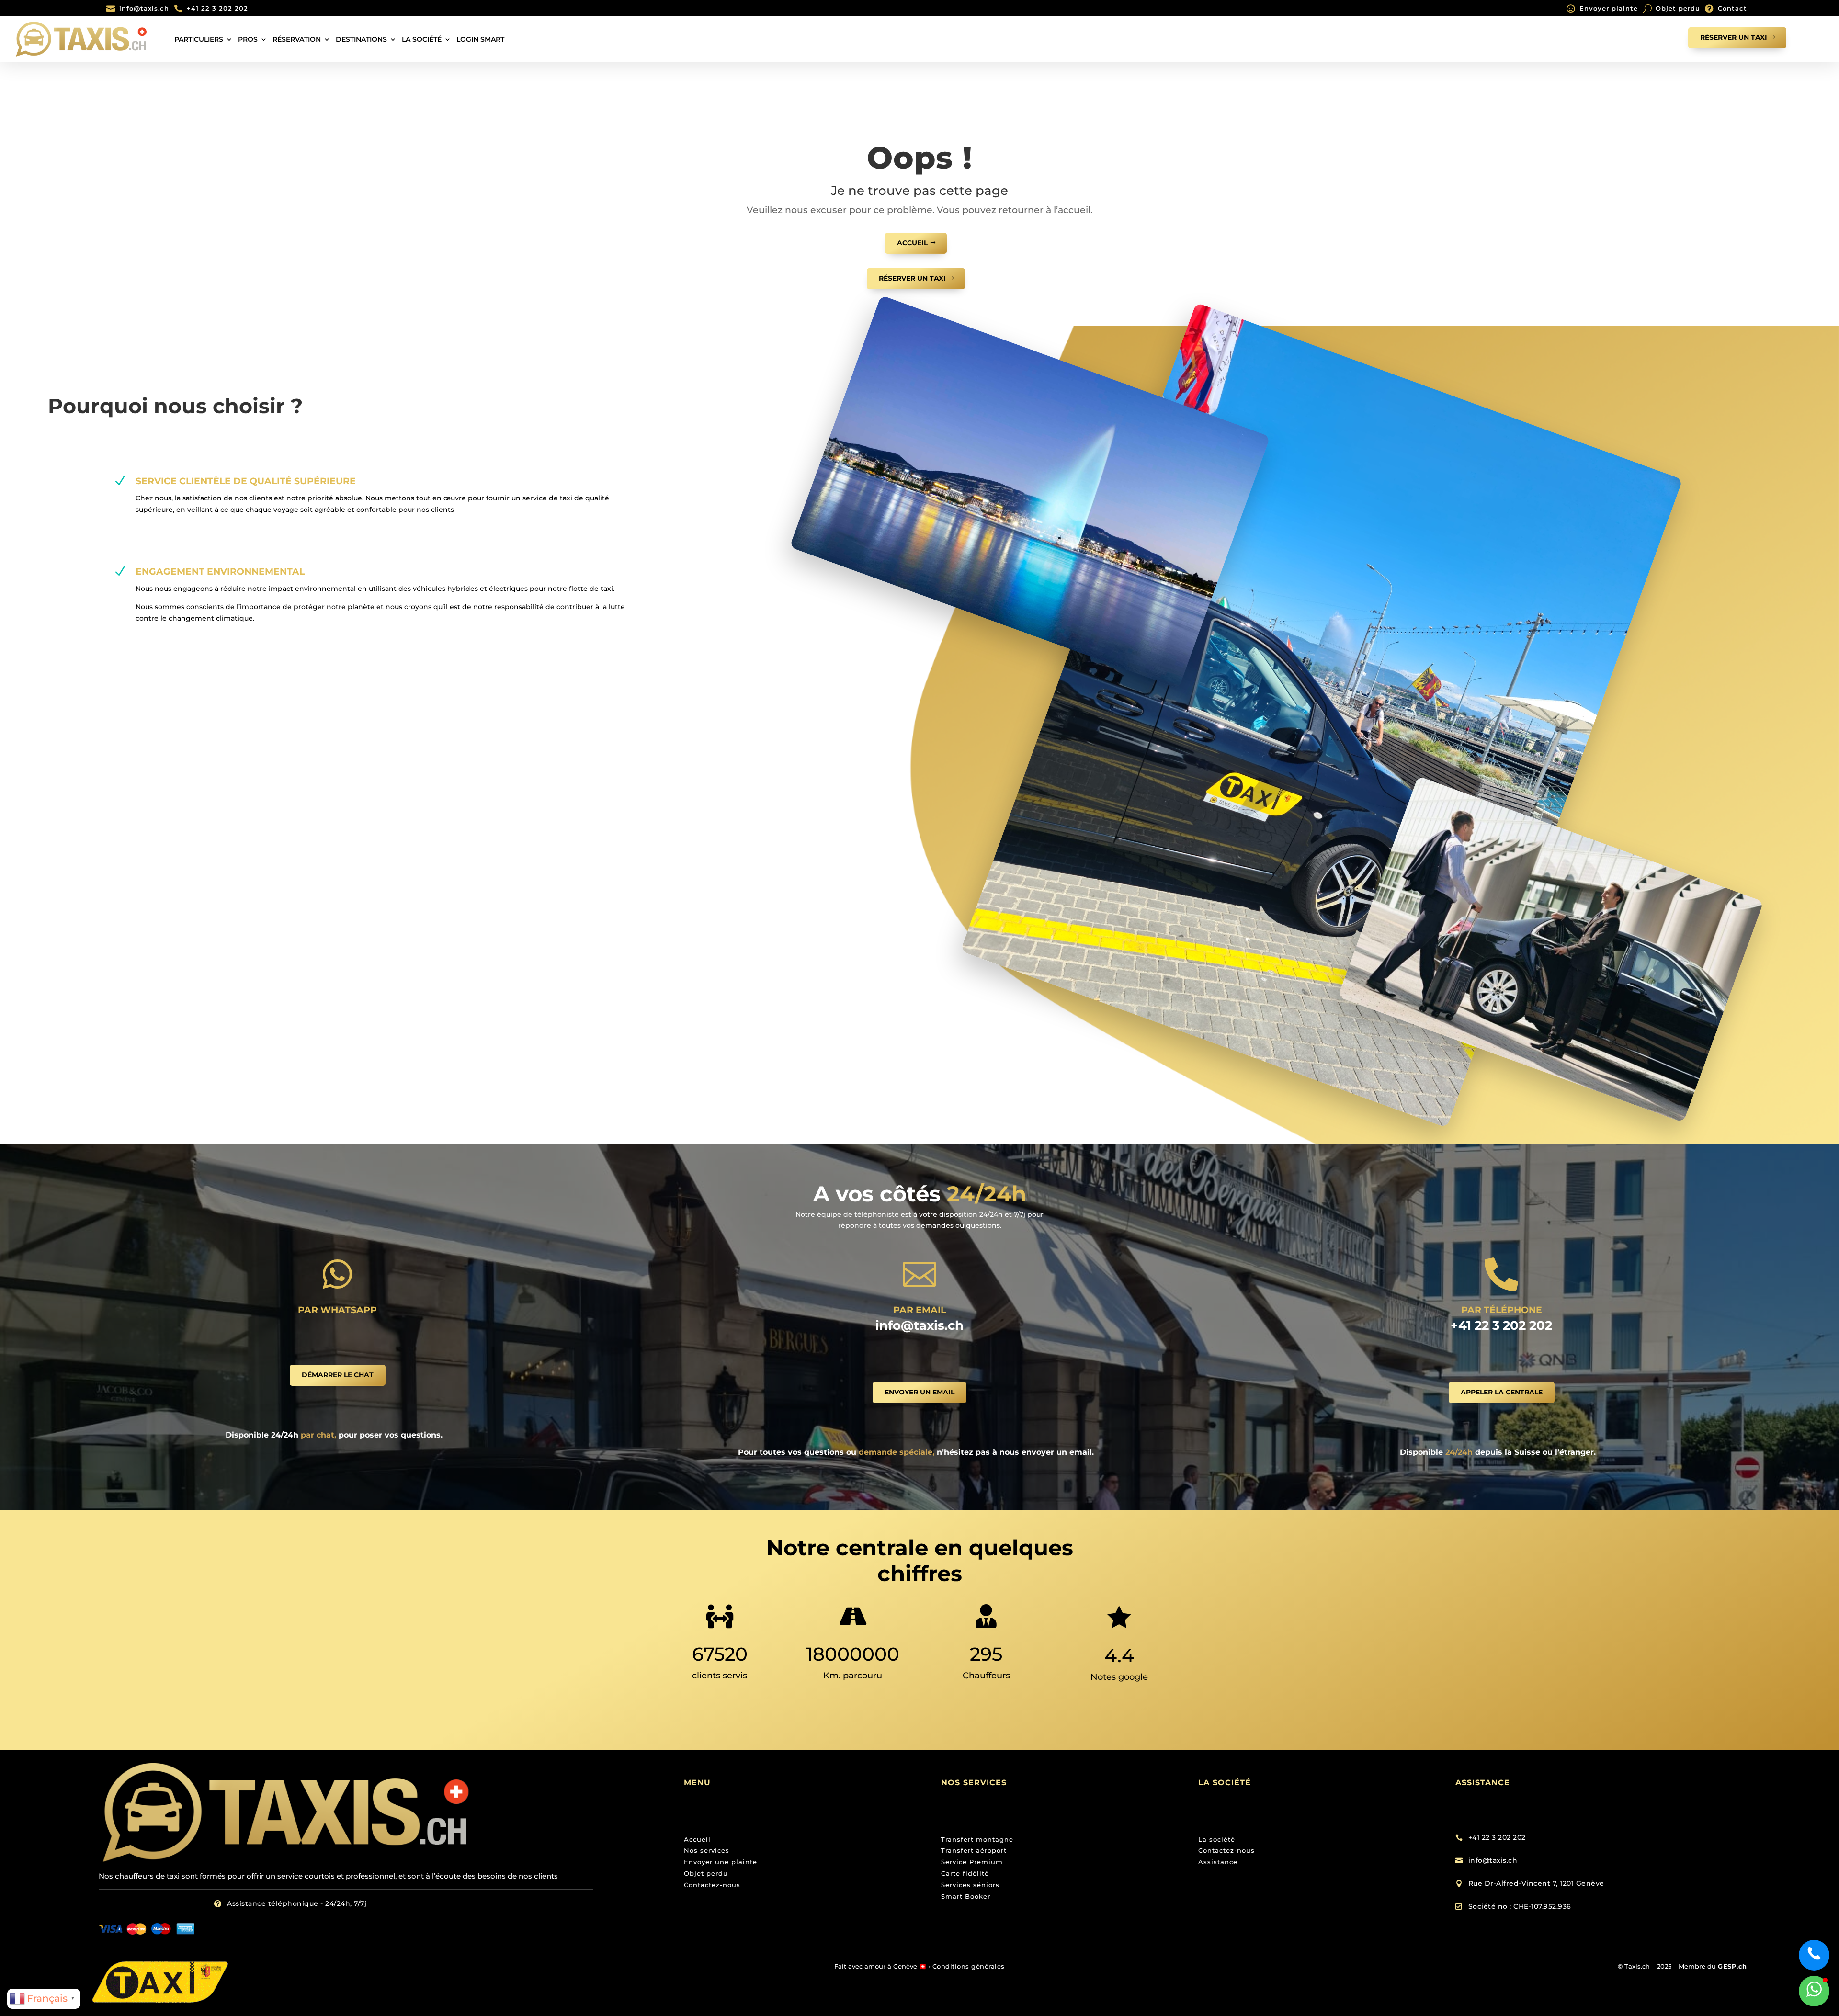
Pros (248, 39)
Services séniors (970, 1885)
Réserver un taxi (1734, 37)
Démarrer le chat (338, 1375)
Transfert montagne (977, 1839)
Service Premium (972, 1862)
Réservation (297, 39)
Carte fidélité (965, 1873)
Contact (1732, 8)
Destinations (361, 39)
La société (422, 39)
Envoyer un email (919, 1392)
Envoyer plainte (1609, 8)
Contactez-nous (712, 1885)
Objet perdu (1678, 8)
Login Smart (480, 39)
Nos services (707, 1850)
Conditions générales (969, 1966)
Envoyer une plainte (721, 1862)
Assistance (1218, 1862)
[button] (1814, 1991)
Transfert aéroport (974, 1850)
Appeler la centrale (1502, 1392)
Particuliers (199, 39)
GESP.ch (1732, 1966)
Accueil (912, 243)
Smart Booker (966, 1896)
